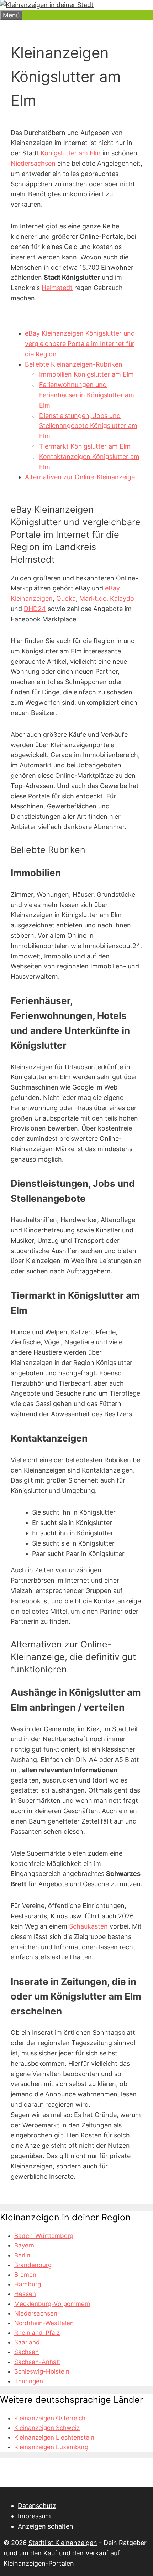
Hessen (25, 2294)
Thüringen (29, 2381)
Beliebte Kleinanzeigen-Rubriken (74, 364)
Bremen (25, 2275)
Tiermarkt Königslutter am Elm (85, 446)
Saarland (27, 2342)
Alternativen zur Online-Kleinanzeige (80, 477)
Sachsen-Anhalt (37, 2362)
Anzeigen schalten (46, 2526)
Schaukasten (88, 1926)
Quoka (66, 598)
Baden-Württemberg (44, 2236)
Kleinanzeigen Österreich (50, 2418)
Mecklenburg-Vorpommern (52, 2304)
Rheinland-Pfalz (37, 2333)
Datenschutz (37, 2506)
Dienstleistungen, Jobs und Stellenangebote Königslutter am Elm (88, 426)
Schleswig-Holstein (42, 2371)
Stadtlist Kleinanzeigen (63, 2543)
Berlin (22, 2255)
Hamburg (28, 2284)
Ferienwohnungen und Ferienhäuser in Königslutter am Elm (87, 395)
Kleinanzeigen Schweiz (47, 2428)
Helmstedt (57, 288)
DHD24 (35, 609)
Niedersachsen (33, 163)
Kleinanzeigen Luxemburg (51, 2447)
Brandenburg (33, 2265)
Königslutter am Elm (71, 153)
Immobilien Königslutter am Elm (86, 374)
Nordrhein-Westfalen (44, 2323)
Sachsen (27, 2352)
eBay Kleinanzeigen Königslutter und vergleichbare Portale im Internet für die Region (80, 344)
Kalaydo (122, 598)
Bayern (24, 2245)
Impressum (34, 2516)
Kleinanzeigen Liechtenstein (54, 2437)
